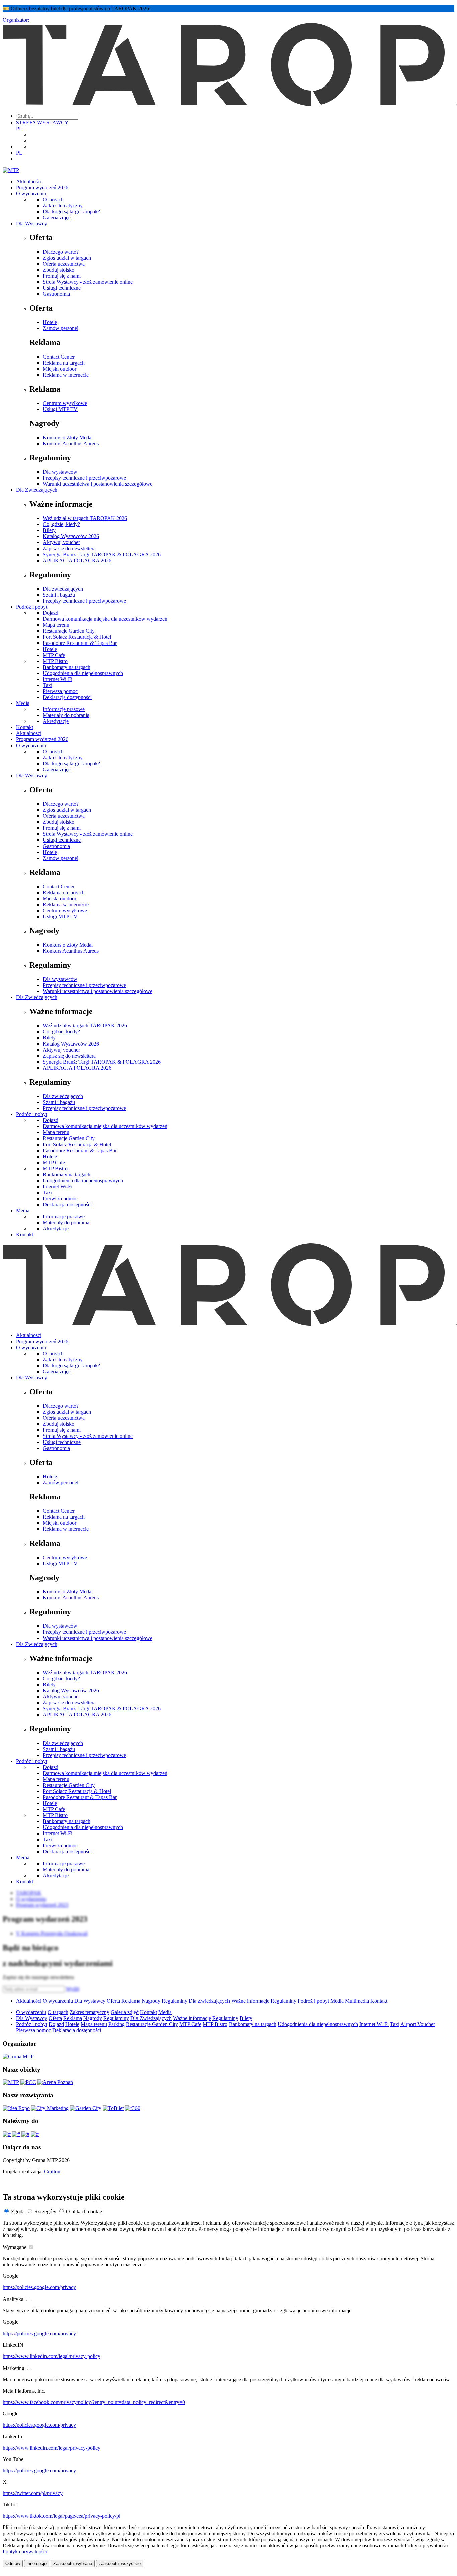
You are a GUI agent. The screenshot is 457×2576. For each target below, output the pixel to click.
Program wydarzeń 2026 (42, 187)
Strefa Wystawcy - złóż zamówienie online (88, 282)
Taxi (48, 685)
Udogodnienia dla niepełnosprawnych (83, 673)
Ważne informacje (250, 2001)
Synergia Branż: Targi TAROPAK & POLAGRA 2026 (102, 554)
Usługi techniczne (62, 288)
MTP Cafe (54, 655)
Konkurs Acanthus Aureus (71, 444)
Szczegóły (45, 2212)
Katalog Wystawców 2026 (71, 536)
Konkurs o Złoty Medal (68, 438)
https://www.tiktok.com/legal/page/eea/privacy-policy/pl (62, 2516)
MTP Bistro (55, 661)
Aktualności (29, 181)
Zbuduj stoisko (59, 270)
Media (23, 703)
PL (19, 129)
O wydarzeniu (31, 193)
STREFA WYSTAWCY (42, 123)
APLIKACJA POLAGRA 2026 (77, 560)
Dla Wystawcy (32, 224)
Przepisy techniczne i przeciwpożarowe (84, 478)
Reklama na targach (64, 363)
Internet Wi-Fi (58, 679)
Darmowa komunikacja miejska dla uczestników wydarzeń (105, 619)
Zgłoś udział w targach (67, 258)
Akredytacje (56, 721)
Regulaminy (174, 2001)
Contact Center (59, 357)
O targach (53, 200)
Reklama (131, 2001)
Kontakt (25, 727)
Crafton (52, 2171)
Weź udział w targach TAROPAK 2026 (85, 518)
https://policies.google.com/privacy (39, 2287)
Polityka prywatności (25, 2551)
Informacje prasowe (64, 709)
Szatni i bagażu (59, 595)
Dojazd (51, 613)
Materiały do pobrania (66, 715)
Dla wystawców (60, 472)
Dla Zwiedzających (37, 490)
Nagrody (151, 2001)
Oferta (113, 2001)
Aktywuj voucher (61, 542)
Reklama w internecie (66, 375)
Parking (117, 2024)
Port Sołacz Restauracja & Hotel (77, 637)
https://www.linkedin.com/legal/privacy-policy (52, 2356)
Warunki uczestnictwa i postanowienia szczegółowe (98, 484)
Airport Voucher (418, 2024)
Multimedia (357, 2001)
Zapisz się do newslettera (69, 548)
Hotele (50, 322)
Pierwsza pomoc (60, 691)
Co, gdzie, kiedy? (61, 524)
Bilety (49, 530)
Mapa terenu (56, 625)
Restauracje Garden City (69, 631)
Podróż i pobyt (32, 607)
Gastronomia (56, 294)
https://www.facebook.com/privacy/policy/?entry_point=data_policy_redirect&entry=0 (94, 2402)
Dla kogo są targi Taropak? (71, 212)
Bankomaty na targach (67, 667)
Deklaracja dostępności (67, 697)
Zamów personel (61, 328)
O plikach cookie (84, 2212)
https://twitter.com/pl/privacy (33, 2493)
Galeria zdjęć (57, 218)
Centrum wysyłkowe (65, 403)
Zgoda (18, 2212)
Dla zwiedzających (63, 589)
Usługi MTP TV (60, 409)
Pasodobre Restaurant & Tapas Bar (80, 643)
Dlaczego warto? (61, 252)
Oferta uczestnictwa (64, 264)
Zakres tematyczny (63, 206)
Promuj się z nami (62, 276)
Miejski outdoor (60, 369)
